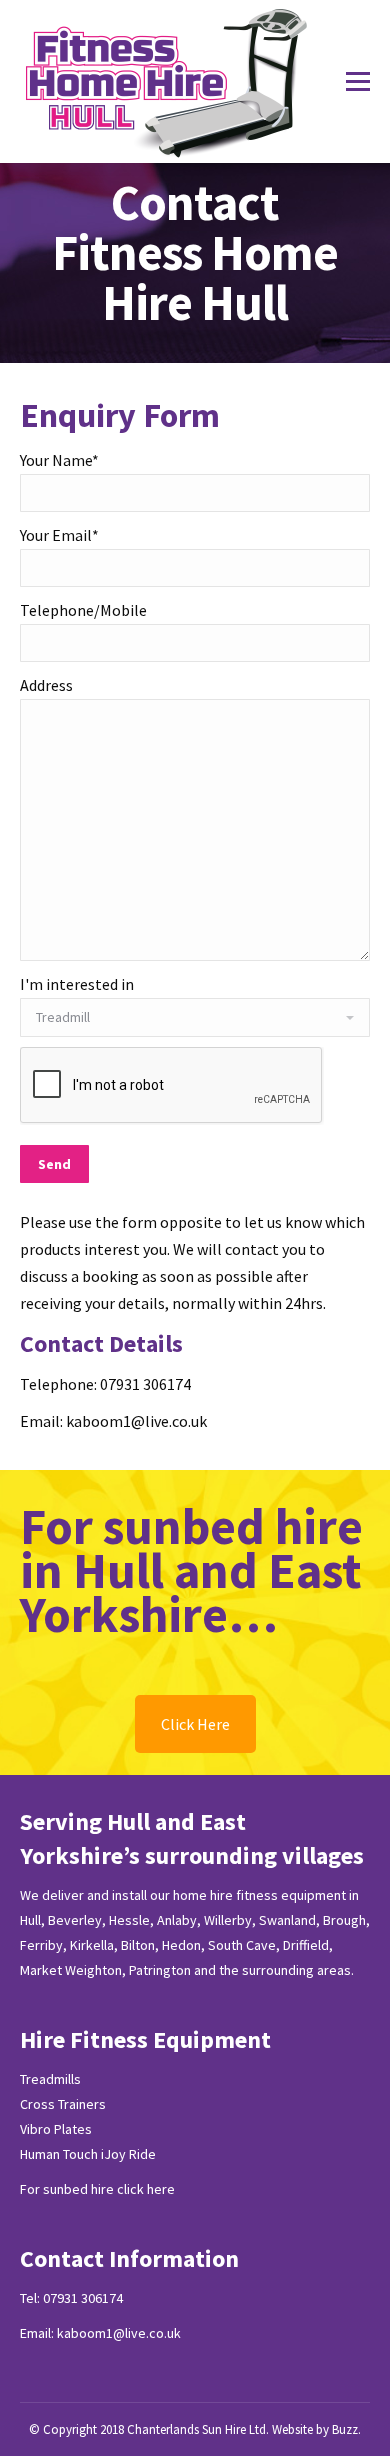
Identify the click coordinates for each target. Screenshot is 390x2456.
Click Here (195, 1724)
